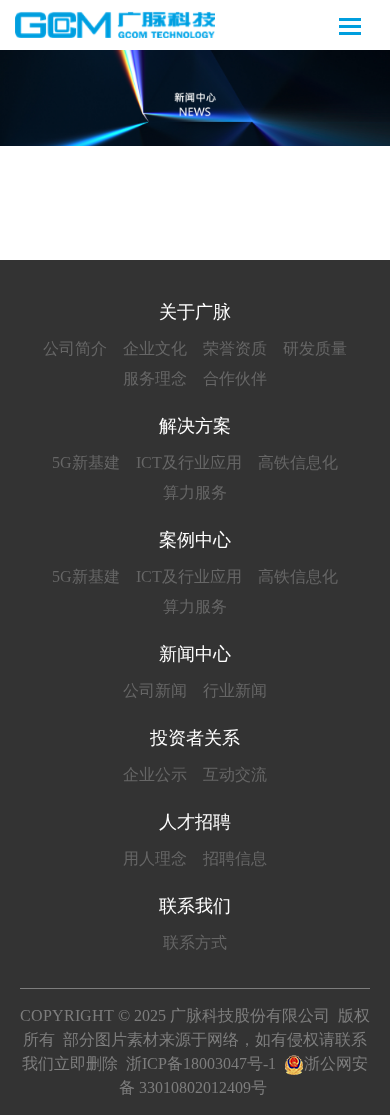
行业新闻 (235, 690)
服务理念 (155, 378)
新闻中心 (195, 654)
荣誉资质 (235, 348)
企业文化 (155, 348)
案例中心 (195, 540)
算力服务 (195, 492)
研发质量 (315, 348)
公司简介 (75, 348)
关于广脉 (195, 312)
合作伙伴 (235, 378)
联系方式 (195, 942)
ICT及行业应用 (189, 462)
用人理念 (155, 858)
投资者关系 (195, 738)
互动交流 (235, 774)
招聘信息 (235, 858)
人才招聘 (195, 822)
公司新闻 (155, 690)
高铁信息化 (298, 462)
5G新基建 (86, 462)
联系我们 (195, 906)
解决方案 (195, 426)
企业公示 (155, 774)
